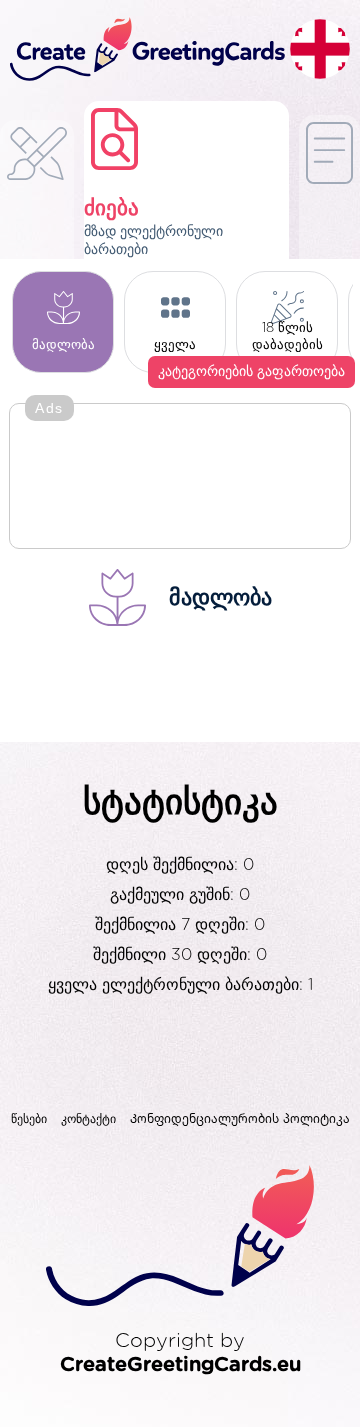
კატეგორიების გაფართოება (251, 372)
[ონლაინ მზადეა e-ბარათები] (329, 194)
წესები (29, 1119)
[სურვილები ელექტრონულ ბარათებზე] (37, 199)
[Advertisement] (180, 478)
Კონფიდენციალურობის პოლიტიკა (240, 1119)
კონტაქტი (88, 1119)
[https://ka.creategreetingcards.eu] (145, 50)
